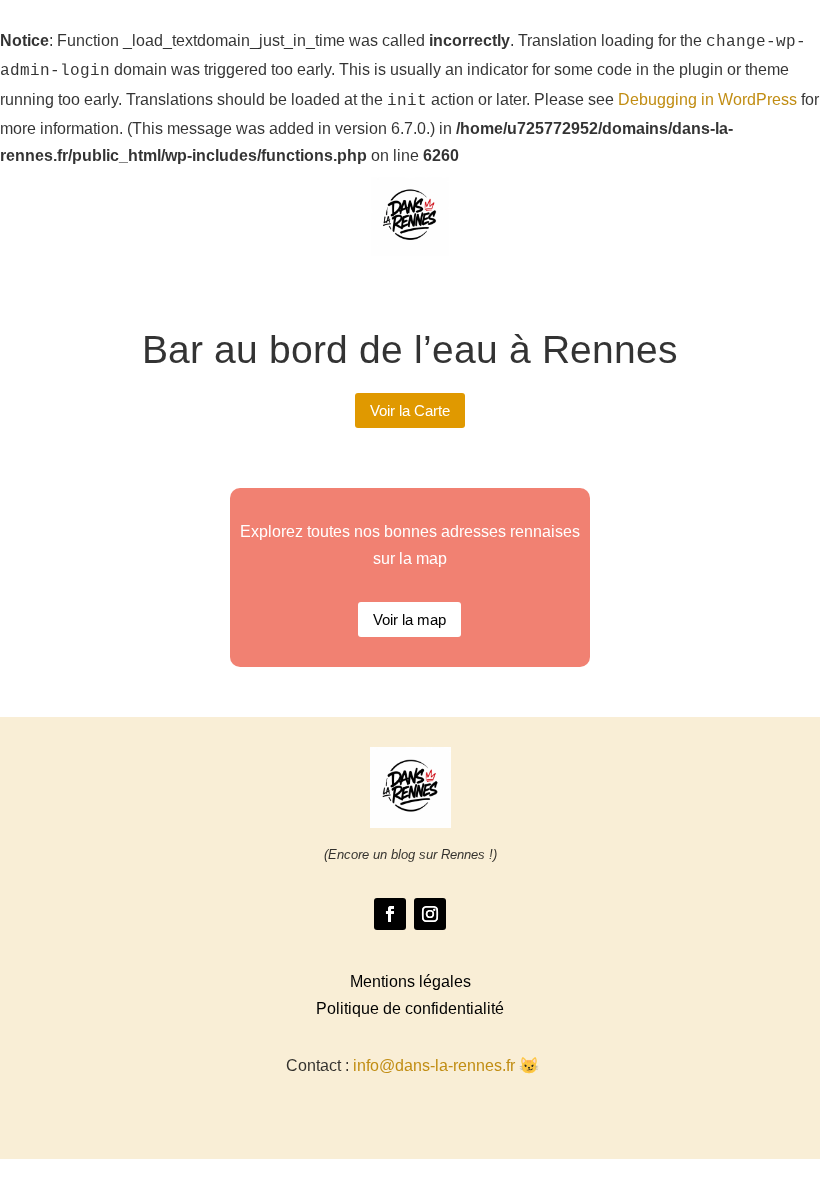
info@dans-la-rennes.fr (434, 1065)
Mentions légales (410, 981)
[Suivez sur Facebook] (390, 914)
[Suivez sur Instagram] (430, 914)
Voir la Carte (410, 410)
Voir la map (409, 619)
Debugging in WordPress (707, 99)
